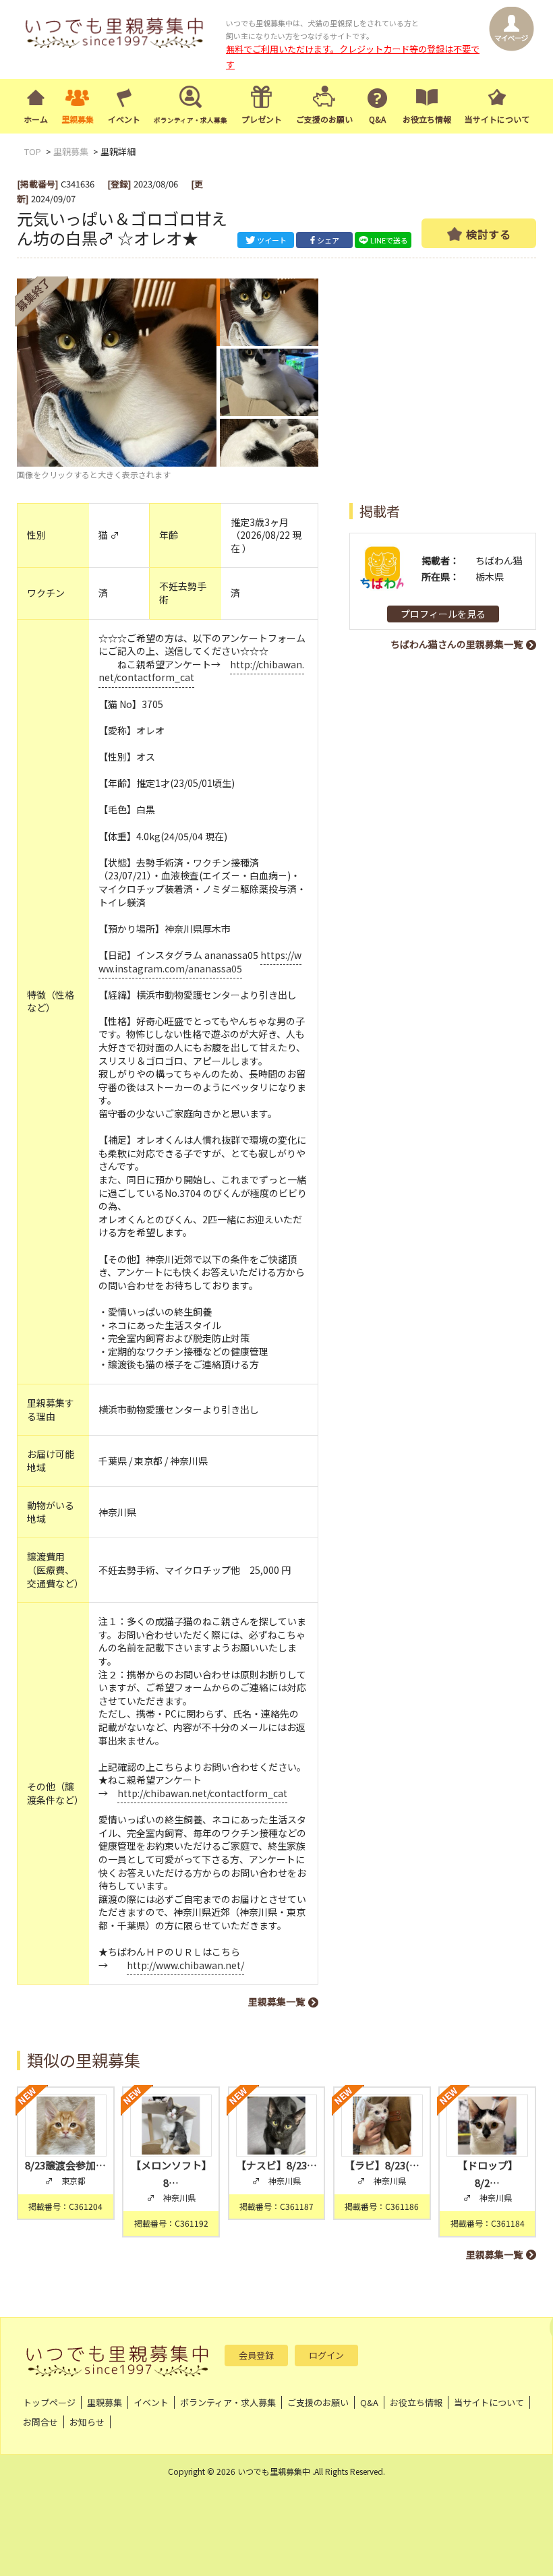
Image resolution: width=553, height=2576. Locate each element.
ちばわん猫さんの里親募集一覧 (457, 644)
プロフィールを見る (443, 614)
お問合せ (40, 2422)
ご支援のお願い (324, 119)
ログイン (326, 2355)
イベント (124, 119)
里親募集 (78, 119)
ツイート (272, 240)
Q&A (377, 119)
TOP (33, 151)
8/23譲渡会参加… (65, 2165)
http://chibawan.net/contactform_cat (202, 1793)
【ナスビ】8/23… (276, 2165)
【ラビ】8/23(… (382, 2165)
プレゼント (262, 119)
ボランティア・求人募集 (228, 2402)
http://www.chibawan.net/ (185, 1965)
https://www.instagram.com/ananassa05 (200, 962)
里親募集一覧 (276, 2001)
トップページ (49, 2402)
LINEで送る (389, 240)
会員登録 (256, 2355)
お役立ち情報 (427, 119)
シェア (328, 240)
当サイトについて (497, 119)
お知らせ (87, 2422)
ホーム (36, 119)
